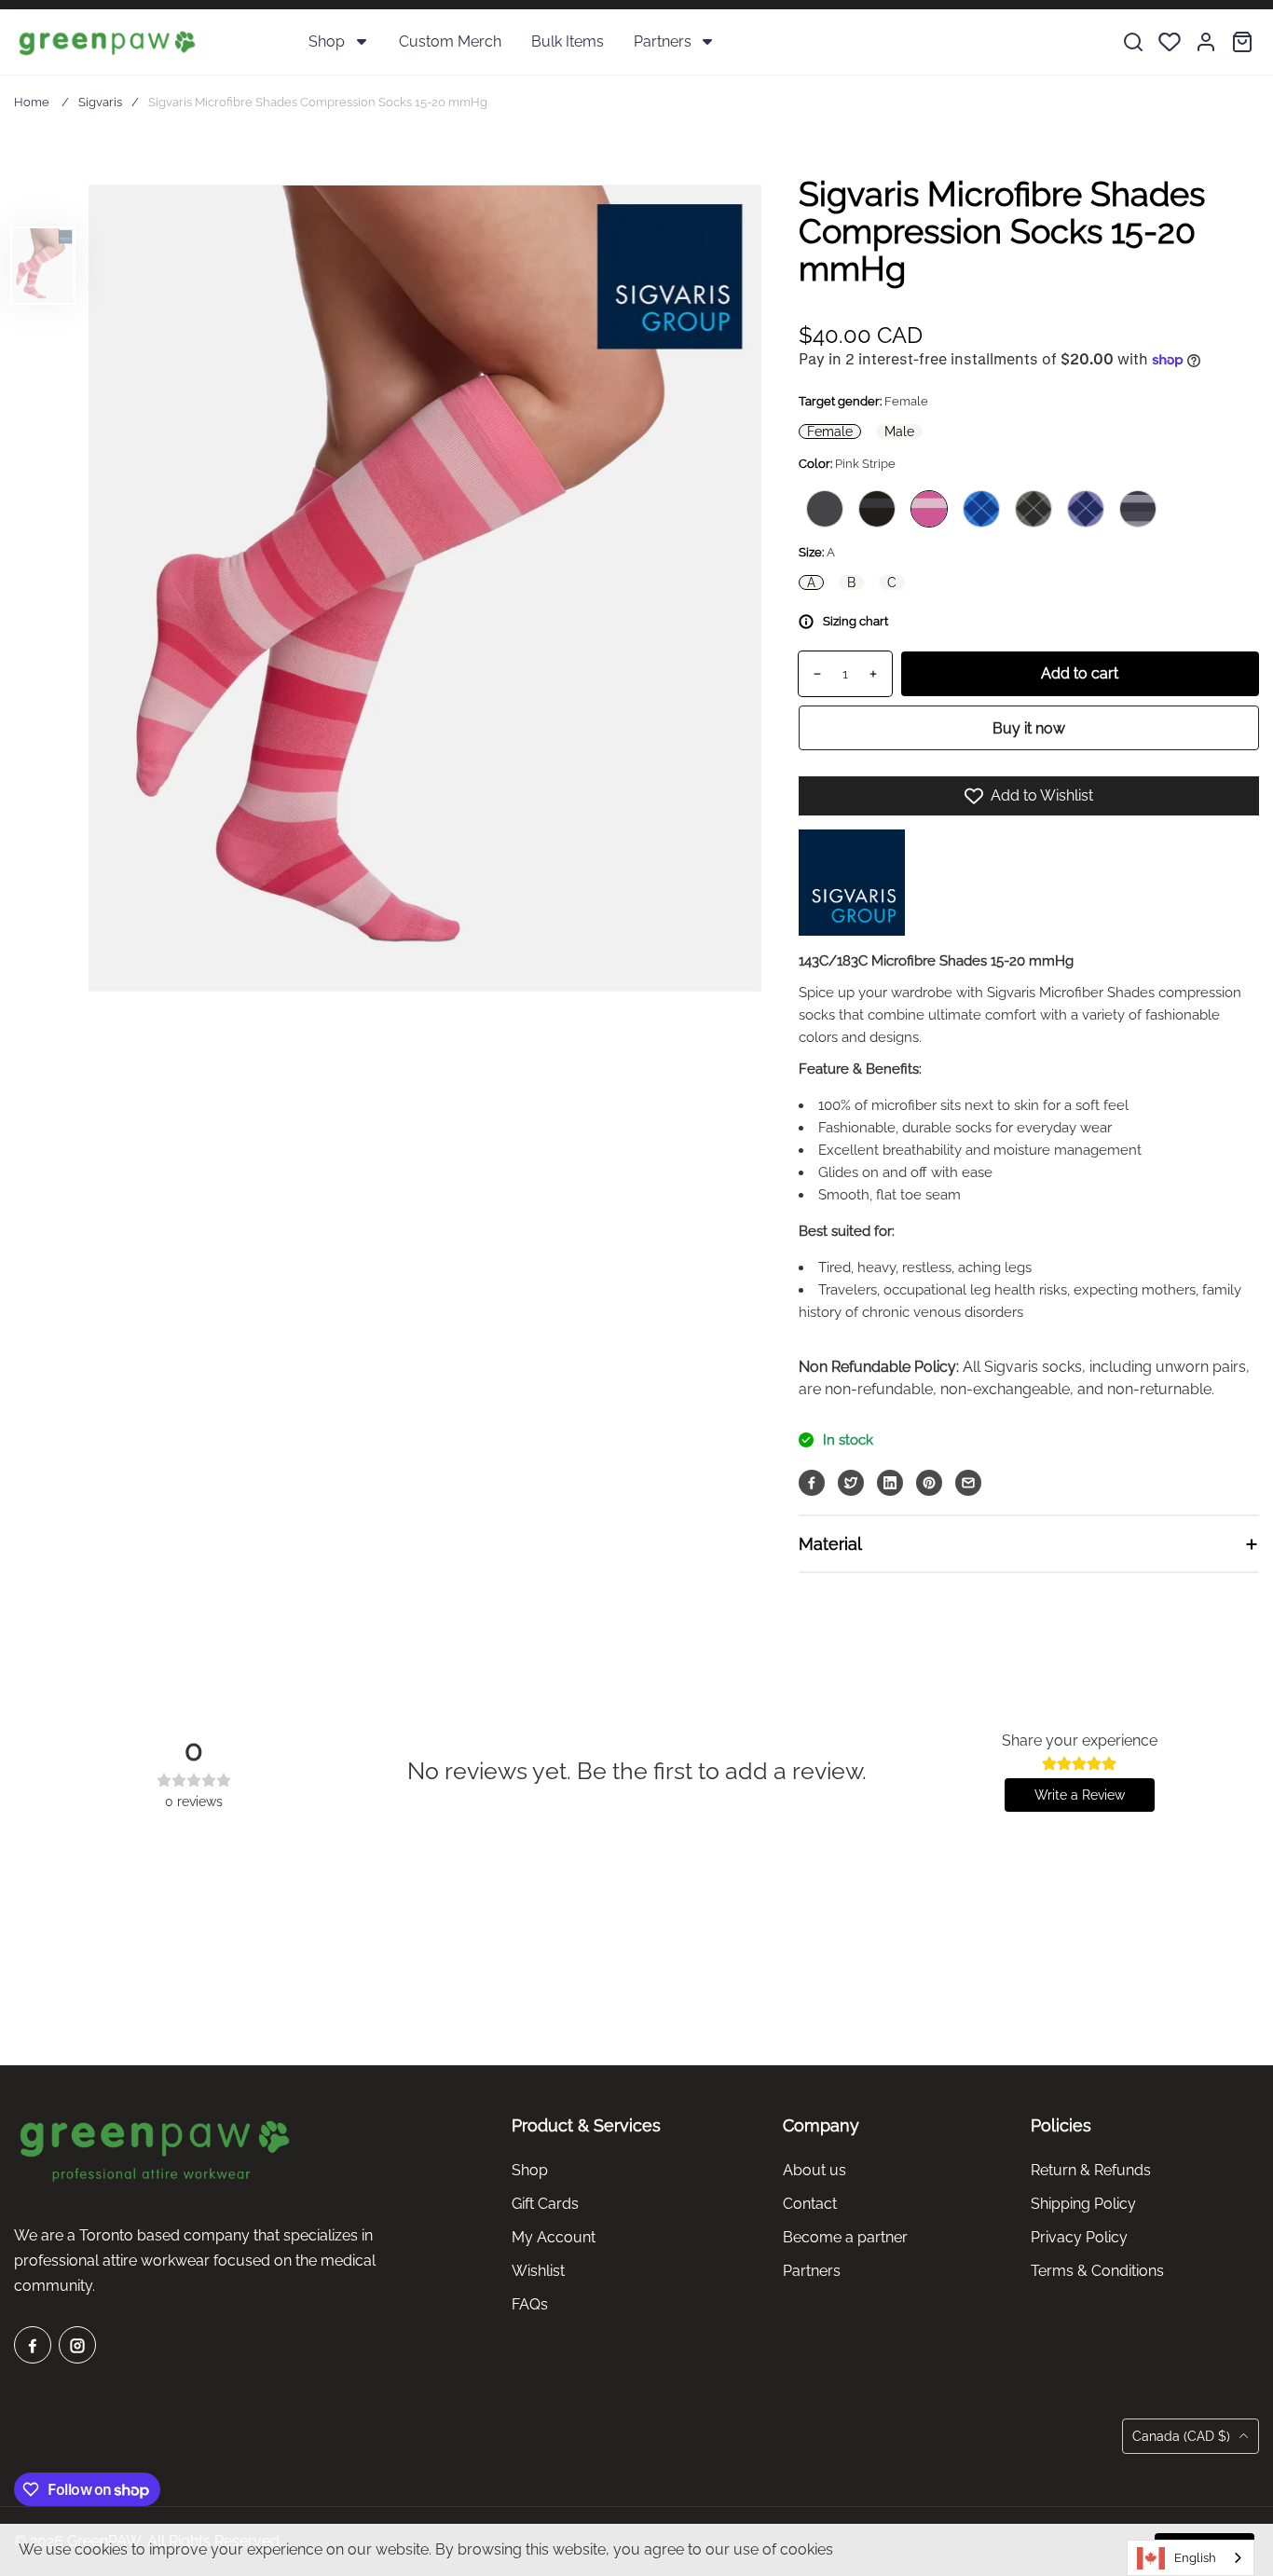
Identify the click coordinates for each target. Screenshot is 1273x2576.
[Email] (968, 1483)
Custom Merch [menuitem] (450, 41)
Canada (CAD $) (1183, 2436)
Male (899, 432)
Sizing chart (856, 621)
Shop (530, 2170)
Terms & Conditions (1097, 2271)
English (1195, 2558)
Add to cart (1080, 673)
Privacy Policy (1079, 2237)
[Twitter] (851, 1483)
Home (32, 102)
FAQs (530, 2304)
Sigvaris (100, 102)
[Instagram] (77, 2345)
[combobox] (1191, 2558)
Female (830, 432)
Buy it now (1029, 728)
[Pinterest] (929, 1483)
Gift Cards (545, 2204)
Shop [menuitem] (327, 41)
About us (814, 2170)
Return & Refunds (1091, 2170)
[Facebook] (812, 1483)
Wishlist (538, 2271)
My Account (554, 2237)
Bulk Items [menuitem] (568, 41)
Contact (810, 2204)
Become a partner (845, 2237)
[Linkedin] (890, 1483)
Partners (812, 2271)
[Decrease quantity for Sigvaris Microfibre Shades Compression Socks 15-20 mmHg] (810, 674)
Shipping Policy (1083, 2204)
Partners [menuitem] (663, 41)
